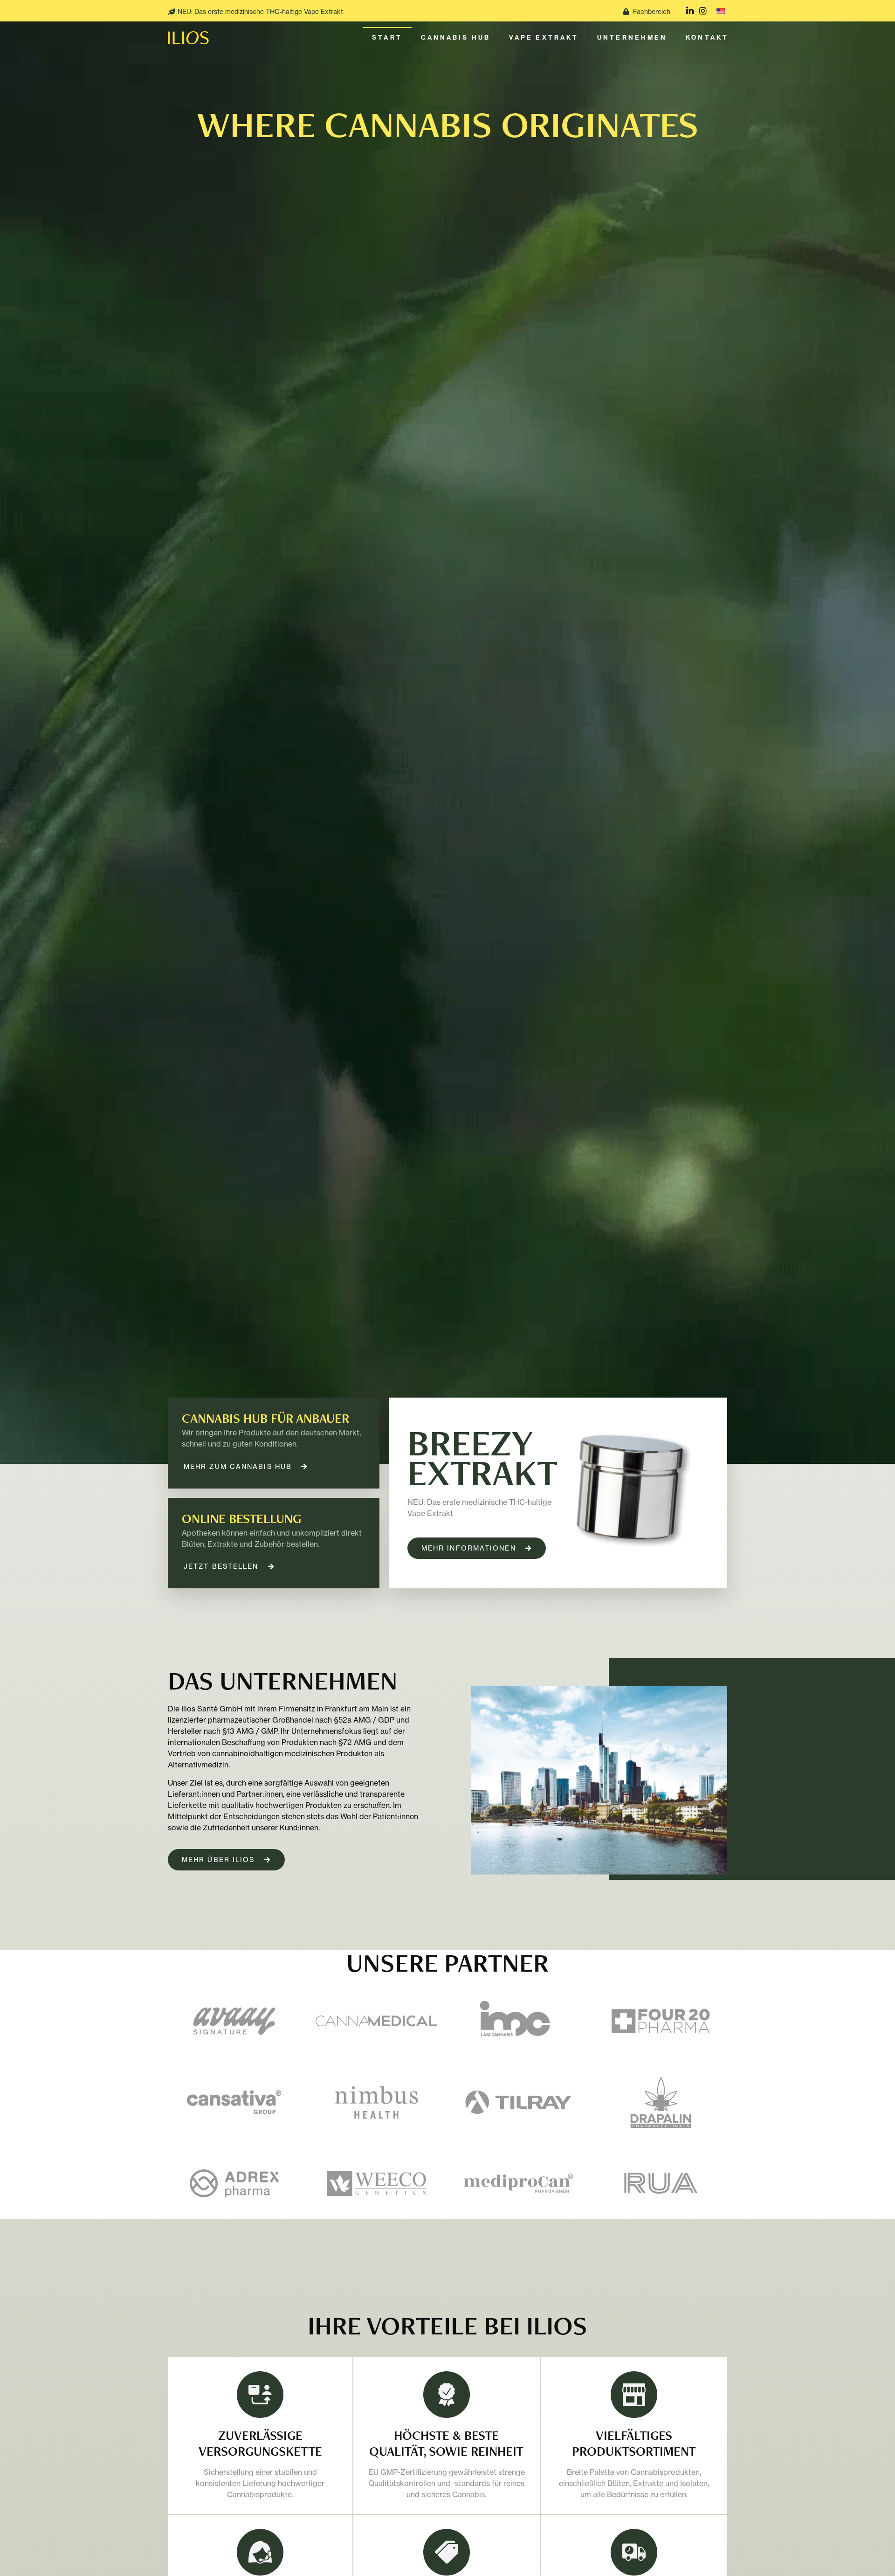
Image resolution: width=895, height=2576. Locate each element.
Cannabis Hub (456, 38)
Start (387, 38)
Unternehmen (632, 38)
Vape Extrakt (544, 38)
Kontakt (707, 38)
